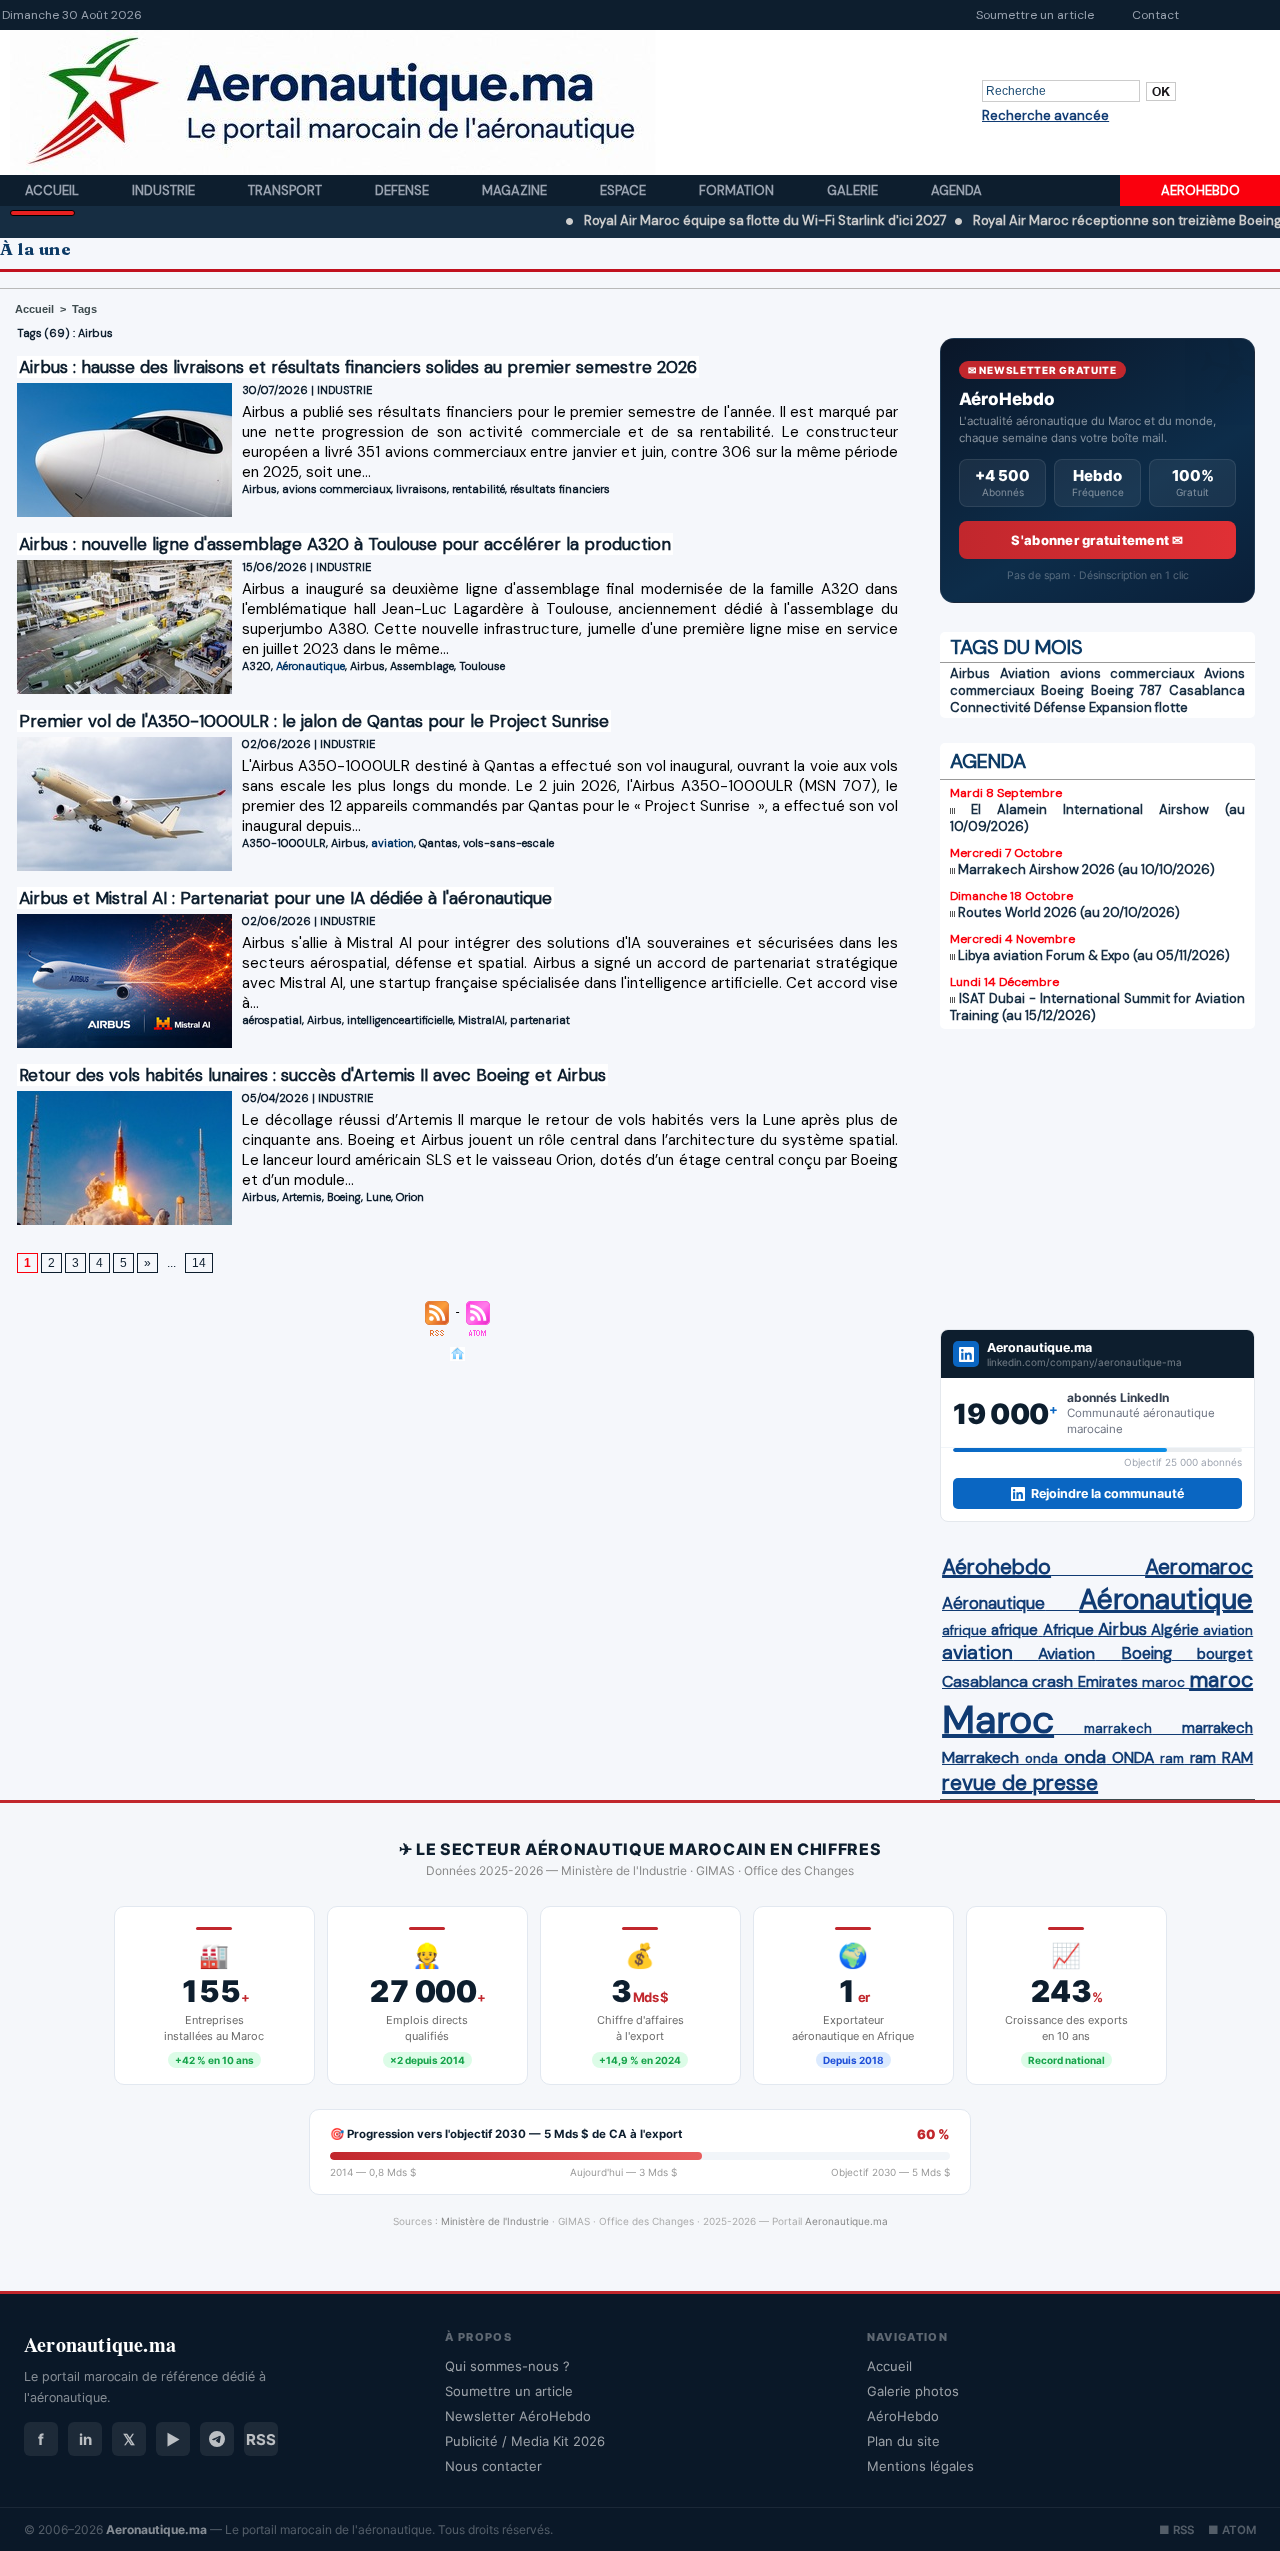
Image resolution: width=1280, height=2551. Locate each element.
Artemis (302, 1197)
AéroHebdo (903, 2416)
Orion (410, 1197)
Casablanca (1207, 690)
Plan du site (903, 2441)
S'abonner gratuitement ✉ (1097, 540)
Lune (378, 1197)
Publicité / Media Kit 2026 (525, 2441)
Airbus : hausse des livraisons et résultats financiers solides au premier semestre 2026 (358, 367)
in (85, 2439)
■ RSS (1176, 2530)
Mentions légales (920, 2466)
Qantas (438, 843)
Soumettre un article (1035, 15)
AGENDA (988, 761)
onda (1041, 1758)
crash (1052, 1681)
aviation (392, 843)
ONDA (1133, 1757)
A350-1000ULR (284, 843)
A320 (256, 666)
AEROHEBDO (1200, 190)
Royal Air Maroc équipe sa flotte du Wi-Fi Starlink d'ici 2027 (688, 220)
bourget (1225, 1654)
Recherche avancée (1045, 115)
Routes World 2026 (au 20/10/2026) (1069, 912)
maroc (1163, 1682)
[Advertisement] (1097, 1179)
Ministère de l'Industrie (495, 2221)
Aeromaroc (1199, 1567)
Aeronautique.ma (846, 2221)
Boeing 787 (1127, 690)
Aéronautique (310, 666)
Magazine (516, 190)
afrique (964, 1630)
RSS (261, 2439)
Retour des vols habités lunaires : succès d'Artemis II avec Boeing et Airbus (312, 1075)
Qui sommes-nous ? (507, 2366)
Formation (738, 190)
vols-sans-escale (508, 843)
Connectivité (990, 707)
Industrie (165, 190)
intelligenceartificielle (400, 1020)
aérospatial (272, 1020)
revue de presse (1020, 1783)
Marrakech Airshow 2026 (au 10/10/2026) (1086, 869)
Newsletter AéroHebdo (518, 2416)
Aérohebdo (996, 1567)
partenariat (540, 1020)
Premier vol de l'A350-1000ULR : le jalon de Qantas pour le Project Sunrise (314, 721)
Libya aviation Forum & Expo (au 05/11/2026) (1094, 955)
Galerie (854, 190)
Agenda (956, 190)
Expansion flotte (1138, 707)
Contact (1155, 15)
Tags (84, 309)
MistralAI (481, 1020)
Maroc (998, 1719)
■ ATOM (1232, 2530)
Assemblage (422, 666)
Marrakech (980, 1757)
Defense (403, 190)
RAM (1237, 1758)
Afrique (1068, 1630)
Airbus (259, 489)
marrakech (1118, 1728)
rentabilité (478, 489)
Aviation (1025, 673)
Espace (624, 190)
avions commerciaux (336, 489)
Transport (286, 190)
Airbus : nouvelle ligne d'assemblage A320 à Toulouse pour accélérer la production (345, 544)
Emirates (1108, 1682)
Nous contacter (493, 2466)
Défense (1060, 707)
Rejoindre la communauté (1107, 1493)
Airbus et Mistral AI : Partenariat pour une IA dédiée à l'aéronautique (285, 898)
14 (199, 1263)
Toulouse (482, 666)
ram (1172, 1758)
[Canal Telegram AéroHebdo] (217, 2439)
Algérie (1175, 1630)
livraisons (421, 489)
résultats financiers (560, 489)
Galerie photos (913, 2391)
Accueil (53, 190)
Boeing (344, 1197)
